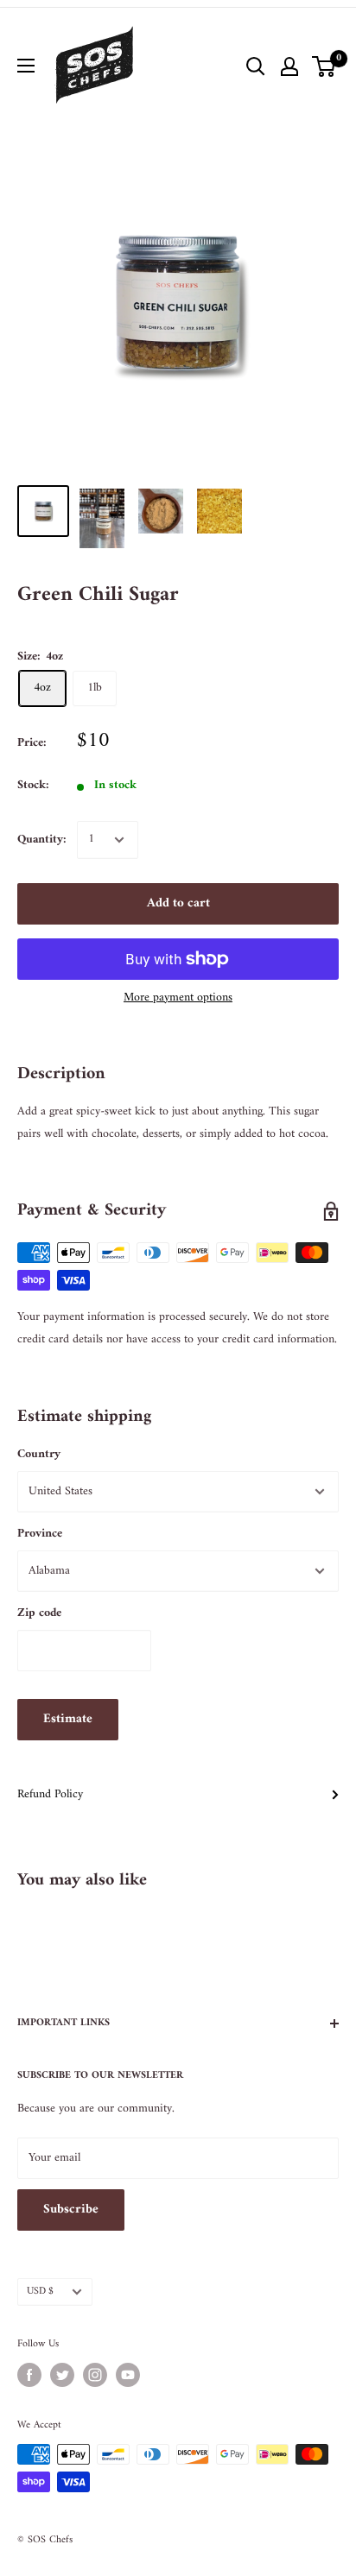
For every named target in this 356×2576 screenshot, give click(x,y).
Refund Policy (50, 1794)
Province (40, 1534)
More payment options (178, 998)
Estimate (68, 1719)
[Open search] (256, 66)
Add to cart (178, 903)
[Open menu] (26, 66)
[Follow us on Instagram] (95, 2375)
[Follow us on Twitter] (62, 2375)
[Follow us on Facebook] (29, 2375)
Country (39, 1454)
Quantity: (42, 840)
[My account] (289, 66)
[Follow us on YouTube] (128, 2375)
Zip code (39, 1613)
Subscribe (71, 2210)
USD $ (40, 2292)
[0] (324, 66)
